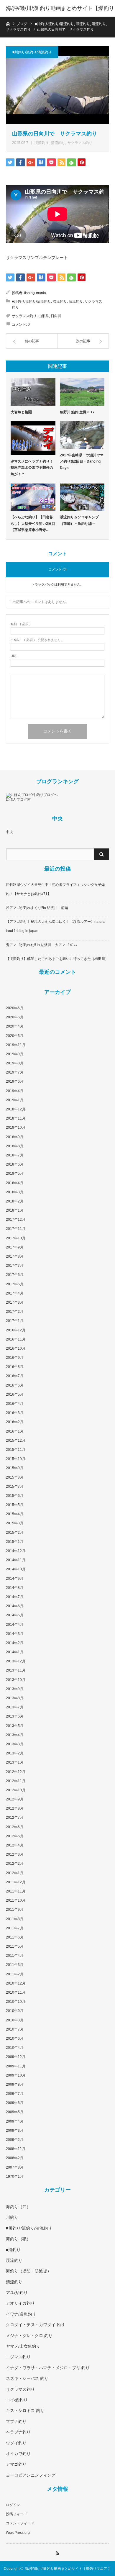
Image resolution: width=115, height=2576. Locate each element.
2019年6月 (15, 1081)
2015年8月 (15, 1477)
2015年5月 (15, 1505)
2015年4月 (15, 1514)
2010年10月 (16, 2002)
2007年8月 (15, 2167)
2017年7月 (15, 1266)
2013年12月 (16, 1661)
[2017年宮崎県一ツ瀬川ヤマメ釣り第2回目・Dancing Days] (82, 435)
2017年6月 (15, 1275)
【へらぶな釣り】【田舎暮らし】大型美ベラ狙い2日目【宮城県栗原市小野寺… (33, 523)
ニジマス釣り (18, 2357)
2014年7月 (15, 1597)
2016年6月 (15, 1385)
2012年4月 (15, 1845)
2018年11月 (16, 1118)
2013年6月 (15, 1716)
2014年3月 (15, 1634)
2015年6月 (15, 1496)
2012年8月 (15, 1808)
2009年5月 (15, 2112)
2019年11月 (16, 1045)
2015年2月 (15, 1533)
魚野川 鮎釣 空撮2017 (77, 412)
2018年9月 (15, 1137)
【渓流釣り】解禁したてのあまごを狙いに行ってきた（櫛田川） (57, 959)
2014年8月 (15, 1588)
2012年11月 (16, 1781)
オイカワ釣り (18, 2454)
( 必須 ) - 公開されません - (37, 640)
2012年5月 (15, 1836)
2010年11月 (16, 1992)
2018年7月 (15, 1155)
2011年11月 (16, 1891)
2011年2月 (15, 1974)
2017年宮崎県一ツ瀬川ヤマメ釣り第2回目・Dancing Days (82, 462)
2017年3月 (15, 1302)
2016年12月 (16, 1330)
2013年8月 (15, 1698)
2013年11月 (16, 1670)
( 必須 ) (21, 624)
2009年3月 (15, 2131)
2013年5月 (15, 1726)
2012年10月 (16, 1790)
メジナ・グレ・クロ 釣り (29, 2336)
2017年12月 (16, 1220)
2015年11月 (16, 1450)
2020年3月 (15, 1036)
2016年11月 (16, 1339)
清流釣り (58, 143)
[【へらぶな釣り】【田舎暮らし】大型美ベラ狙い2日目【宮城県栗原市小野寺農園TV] (33, 497)
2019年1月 (15, 1100)
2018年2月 (15, 1201)
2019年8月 (15, 1063)
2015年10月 (16, 1459)
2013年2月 (15, 1753)
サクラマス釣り (80, 143)
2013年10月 (16, 1680)
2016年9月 (15, 1358)
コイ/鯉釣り (17, 2400)
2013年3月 (15, 1744)
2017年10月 (16, 1238)
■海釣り (13, 2250)
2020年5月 (15, 1017)
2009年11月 (16, 2066)
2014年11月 (16, 1560)
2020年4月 (15, 1026)
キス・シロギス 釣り (25, 2411)
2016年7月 (15, 1376)
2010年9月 (15, 2011)
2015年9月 (15, 1468)
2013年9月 (15, 1689)
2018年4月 (15, 1183)
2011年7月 (15, 1928)
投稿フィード (17, 2514)
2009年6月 (15, 2103)
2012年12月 (16, 1772)
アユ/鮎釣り (17, 2292)
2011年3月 (15, 1965)
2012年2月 (15, 1864)
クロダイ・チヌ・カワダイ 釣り (35, 2325)
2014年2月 (15, 1643)
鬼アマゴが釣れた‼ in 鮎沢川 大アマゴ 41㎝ (42, 945)
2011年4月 (15, 1956)
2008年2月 (15, 2158)
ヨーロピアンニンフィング (31, 2475)
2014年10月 (16, 1569)
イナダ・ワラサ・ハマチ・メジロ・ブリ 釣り (48, 2368)
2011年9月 (15, 1910)
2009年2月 (15, 2140)
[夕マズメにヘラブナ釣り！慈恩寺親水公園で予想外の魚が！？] (33, 438)
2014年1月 (15, 1652)
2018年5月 (15, 1174)
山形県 (44, 316)
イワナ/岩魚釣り (21, 2314)
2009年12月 (16, 2057)
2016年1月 (15, 1431)
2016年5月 (15, 1394)
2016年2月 (15, 1422)
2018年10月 (16, 1128)
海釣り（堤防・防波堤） (29, 2271)
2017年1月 (15, 1321)
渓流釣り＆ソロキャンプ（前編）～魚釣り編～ (79, 520)
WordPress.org (18, 2533)
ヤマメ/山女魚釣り (23, 2346)
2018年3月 (15, 1192)
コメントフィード (20, 2523)
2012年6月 (15, 1827)
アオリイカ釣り (20, 2303)
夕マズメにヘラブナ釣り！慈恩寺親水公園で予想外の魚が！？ (32, 468)
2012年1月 (15, 1873)
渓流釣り (42, 143)
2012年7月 (15, 1818)
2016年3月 (15, 1413)
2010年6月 (15, 2038)
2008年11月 (16, 2149)
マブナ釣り (16, 2421)
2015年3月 (15, 1523)
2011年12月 (16, 1882)
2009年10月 (16, 2075)
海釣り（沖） (18, 2207)
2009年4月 (15, 2121)
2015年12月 (16, 1441)
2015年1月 (15, 1542)
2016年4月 (15, 1404)
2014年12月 (16, 1551)
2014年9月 (15, 1579)
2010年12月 (16, 1983)
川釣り (12, 2217)
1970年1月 (15, 2177)
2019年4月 (15, 1091)
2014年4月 (15, 1625)
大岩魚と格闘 (21, 412)
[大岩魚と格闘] (33, 392)
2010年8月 (15, 2020)
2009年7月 (15, 2094)
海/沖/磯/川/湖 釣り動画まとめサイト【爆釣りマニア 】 (60, 17)
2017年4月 (15, 1293)
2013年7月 (15, 1707)
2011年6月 (15, 1937)
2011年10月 (16, 1900)
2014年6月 (15, 1606)
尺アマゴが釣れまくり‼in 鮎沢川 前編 (37, 908)
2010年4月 (15, 2048)
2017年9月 (15, 1247)
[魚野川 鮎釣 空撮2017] (82, 392)
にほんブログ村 (18, 799)
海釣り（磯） (18, 2239)
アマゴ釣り (16, 2464)
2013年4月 (15, 1735)
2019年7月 (15, 1072)
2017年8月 (15, 1256)
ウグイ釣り (16, 2443)
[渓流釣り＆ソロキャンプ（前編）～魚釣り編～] (82, 497)
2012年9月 (15, 1799)
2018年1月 (15, 1210)
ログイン (13, 2505)
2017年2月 (15, 1312)
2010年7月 (15, 2029)
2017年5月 (15, 1284)
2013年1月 (15, 1762)
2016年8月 (15, 1367)
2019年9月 (15, 1054)
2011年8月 (15, 1919)
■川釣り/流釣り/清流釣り (32, 52)
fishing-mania (35, 293)
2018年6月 (15, 1164)
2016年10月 (16, 1348)
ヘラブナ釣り (18, 2432)
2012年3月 (15, 1854)
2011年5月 (15, 1946)
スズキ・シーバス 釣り (27, 2378)
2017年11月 (16, 1229)
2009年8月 (15, 2085)
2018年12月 (16, 1109)
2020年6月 (15, 1008)
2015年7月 (15, 1487)
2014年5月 (15, 1615)
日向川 (56, 316)
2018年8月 (15, 1146)
